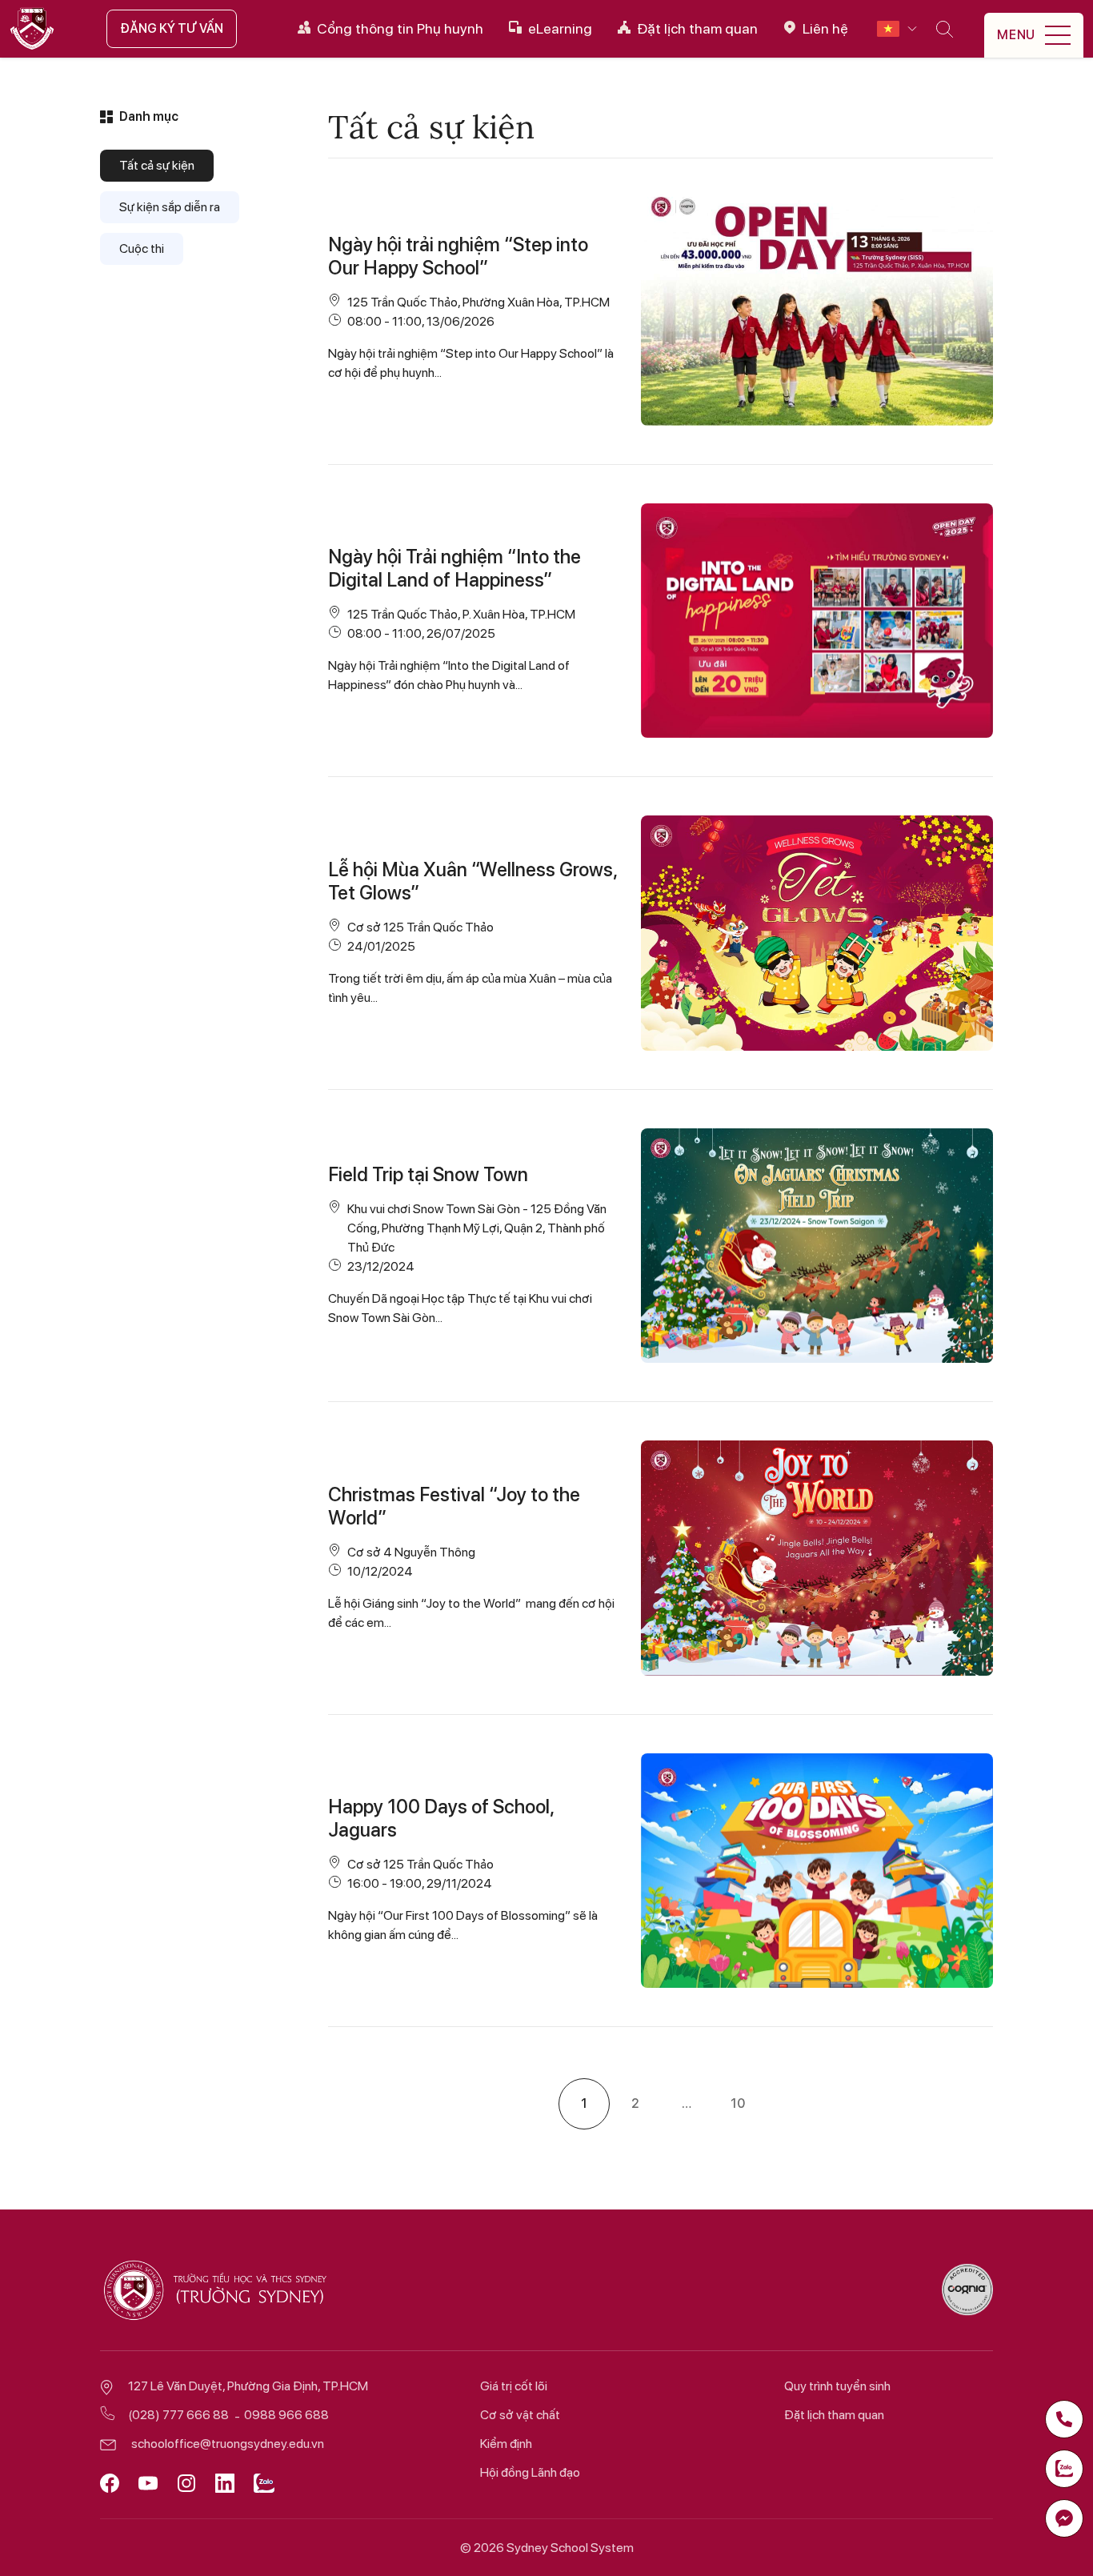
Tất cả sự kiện (157, 165)
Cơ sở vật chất (520, 2415)
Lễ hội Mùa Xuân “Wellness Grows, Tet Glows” (472, 881)
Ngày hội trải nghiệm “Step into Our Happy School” (458, 256)
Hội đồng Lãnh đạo (530, 2472)
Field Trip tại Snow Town (428, 1174)
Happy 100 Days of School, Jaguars (441, 1818)
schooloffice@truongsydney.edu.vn (228, 2444)
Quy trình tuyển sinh (837, 2386)
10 (738, 2103)
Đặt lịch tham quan (834, 2415)
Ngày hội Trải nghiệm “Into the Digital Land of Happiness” (454, 568)
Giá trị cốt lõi (514, 2386)
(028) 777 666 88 (178, 2415)
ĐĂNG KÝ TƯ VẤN (172, 28)
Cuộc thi (142, 248)
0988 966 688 (286, 2415)
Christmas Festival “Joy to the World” (454, 1506)
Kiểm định (506, 2444)
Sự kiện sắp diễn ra (170, 207)
